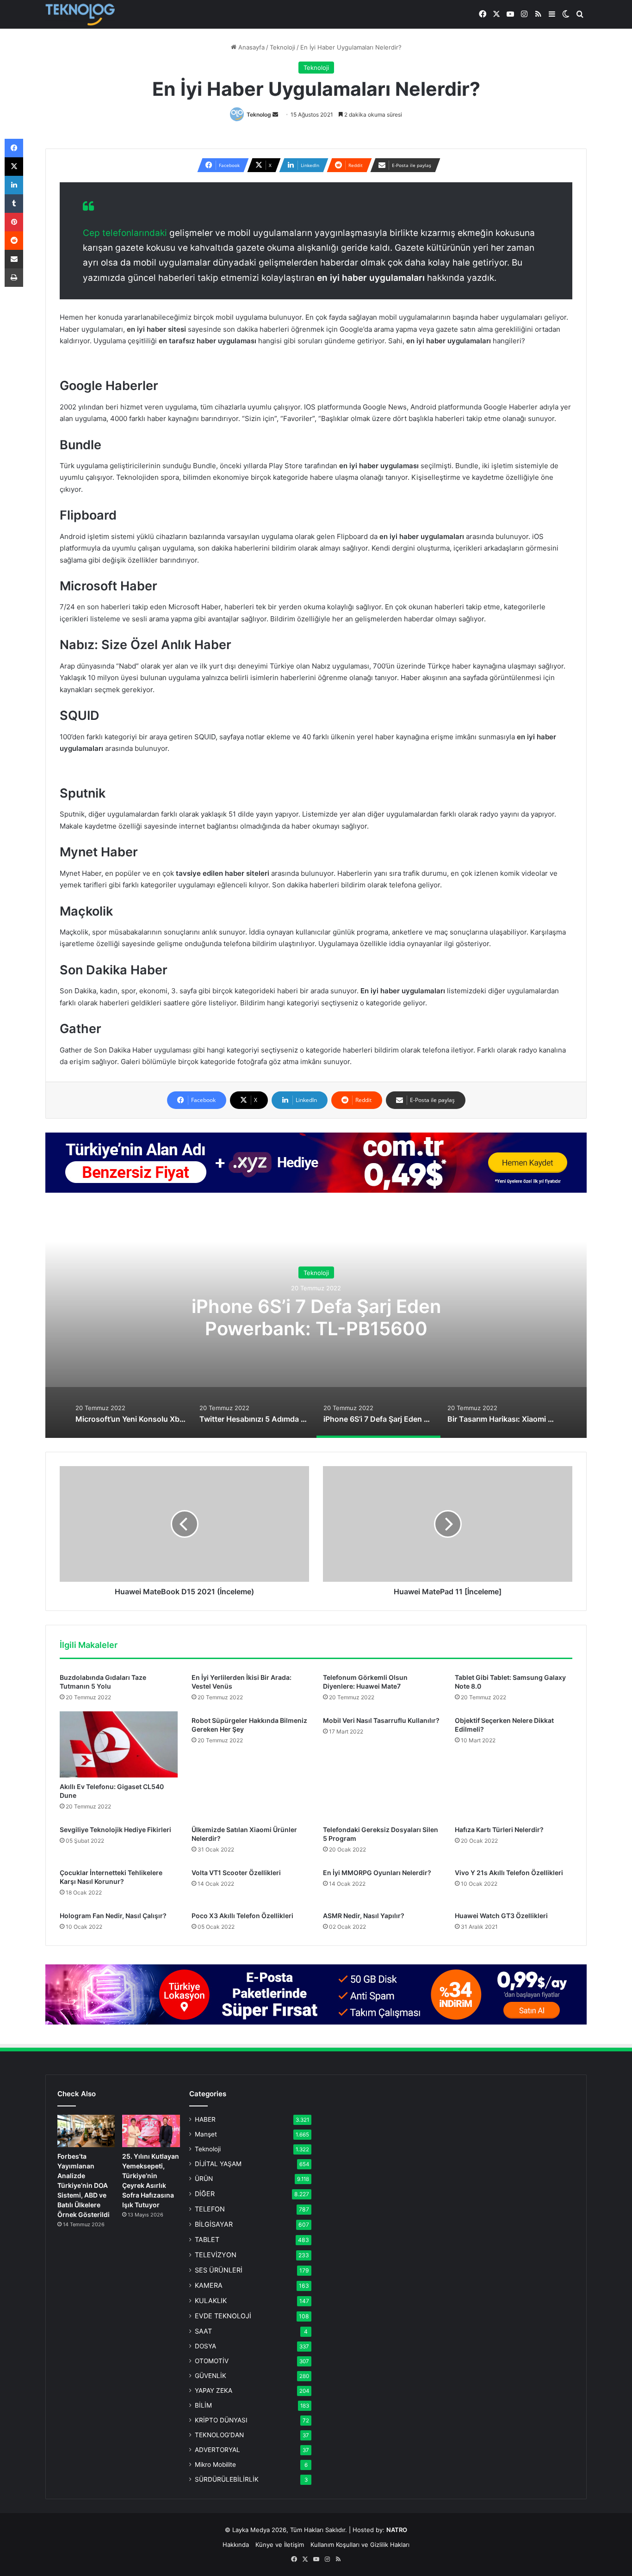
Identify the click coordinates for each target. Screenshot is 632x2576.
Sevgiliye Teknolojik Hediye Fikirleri (115, 1830)
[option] (316, 1322)
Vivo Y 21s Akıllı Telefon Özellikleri (509, 1873)
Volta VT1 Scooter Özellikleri (236, 1873)
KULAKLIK (211, 2300)
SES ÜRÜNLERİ (219, 2270)
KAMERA (209, 2285)
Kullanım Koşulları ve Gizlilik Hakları (360, 2545)
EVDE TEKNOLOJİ (223, 2316)
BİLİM (203, 2405)
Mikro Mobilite (215, 2465)
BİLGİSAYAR (214, 2224)
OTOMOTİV (212, 2361)
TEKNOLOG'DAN (219, 2435)
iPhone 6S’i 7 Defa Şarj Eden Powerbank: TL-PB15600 (316, 1317)
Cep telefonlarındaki (125, 233)
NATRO (397, 2530)
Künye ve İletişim (280, 2545)
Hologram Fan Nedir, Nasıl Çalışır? (113, 1916)
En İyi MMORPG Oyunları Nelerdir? (377, 1873)
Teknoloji (282, 47)
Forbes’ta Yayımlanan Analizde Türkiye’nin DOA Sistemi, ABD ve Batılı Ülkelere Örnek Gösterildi (84, 2185)
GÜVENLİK (211, 2376)
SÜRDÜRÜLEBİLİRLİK (227, 2479)
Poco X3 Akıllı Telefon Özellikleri (242, 1916)
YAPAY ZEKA (214, 2390)
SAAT (203, 2331)
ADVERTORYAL (217, 2450)
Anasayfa (251, 47)
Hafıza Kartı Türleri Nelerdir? (499, 1830)
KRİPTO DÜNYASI (221, 2420)
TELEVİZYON (216, 2255)
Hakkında (236, 2545)
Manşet (206, 2134)
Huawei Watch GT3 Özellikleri (501, 1916)
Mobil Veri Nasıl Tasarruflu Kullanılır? (381, 1720)
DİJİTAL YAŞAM (218, 2164)
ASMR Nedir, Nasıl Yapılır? (364, 1916)
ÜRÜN (204, 2179)
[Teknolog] (80, 15)
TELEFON (210, 2209)
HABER (205, 2119)
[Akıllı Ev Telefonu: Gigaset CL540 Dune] (119, 1745)
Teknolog (259, 115)
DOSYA (205, 2346)
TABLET (207, 2239)
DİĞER (205, 2194)
